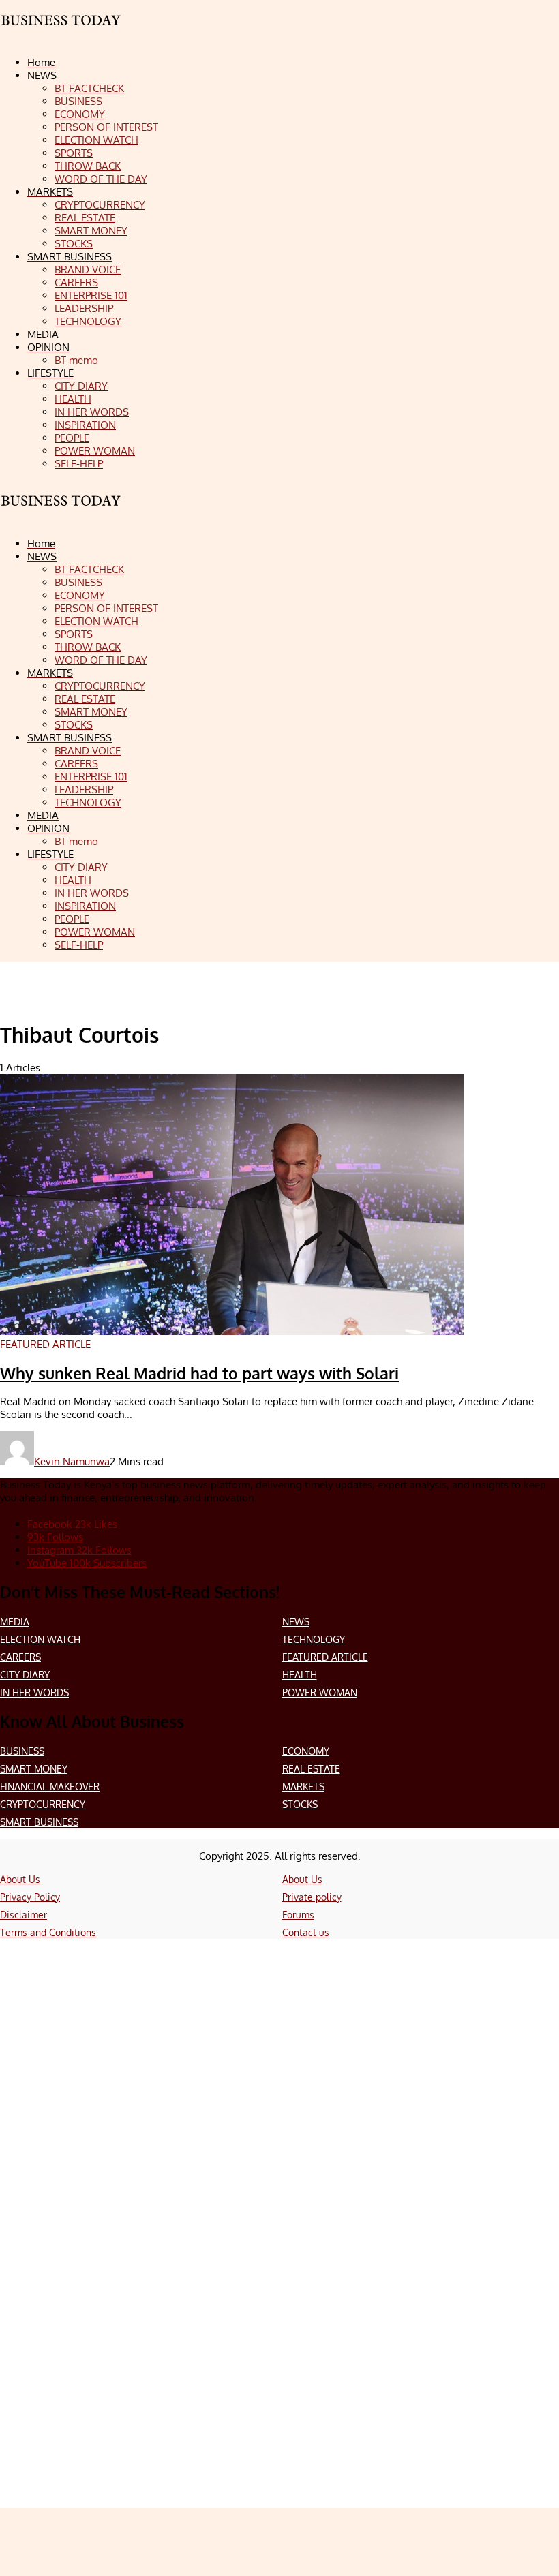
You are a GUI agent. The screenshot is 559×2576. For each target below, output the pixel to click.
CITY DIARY (25, 1675)
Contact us (306, 1932)
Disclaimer (24, 1915)
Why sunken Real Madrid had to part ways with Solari (199, 1373)
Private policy (312, 1897)
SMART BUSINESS (39, 1822)
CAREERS (20, 1657)
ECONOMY (306, 1751)
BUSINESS (22, 1751)
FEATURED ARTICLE (325, 1657)
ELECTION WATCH (40, 1639)
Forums (298, 1915)
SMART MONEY (34, 1769)
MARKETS (303, 1787)
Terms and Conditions (48, 1932)
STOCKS (300, 1804)
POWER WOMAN (320, 1692)
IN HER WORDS (34, 1692)
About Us (20, 1879)
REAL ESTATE (311, 1769)
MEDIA (15, 1622)
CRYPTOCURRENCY (43, 1804)
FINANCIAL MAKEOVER (50, 1787)
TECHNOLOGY (314, 1639)
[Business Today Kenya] (61, 513)
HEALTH (300, 1675)
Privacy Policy (30, 1897)
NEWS (296, 1622)
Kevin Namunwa (72, 1461)
